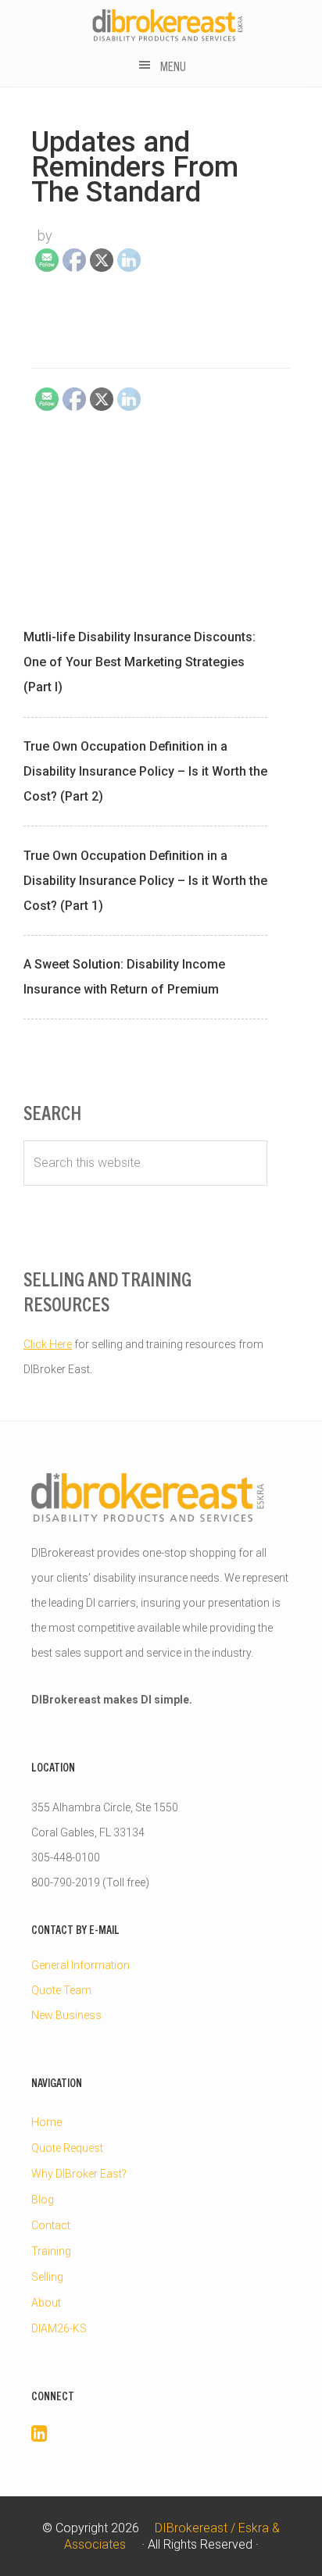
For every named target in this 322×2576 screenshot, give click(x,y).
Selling (47, 2277)
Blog (43, 2200)
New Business (66, 2015)
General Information (80, 1965)
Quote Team (61, 1990)
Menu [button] (173, 66)
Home (47, 2122)
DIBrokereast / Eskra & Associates (168, 25)
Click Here (48, 1344)
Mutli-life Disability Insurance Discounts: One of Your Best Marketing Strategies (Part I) (140, 662)
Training (51, 2251)
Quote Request (67, 2148)
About (46, 2303)
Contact (51, 2225)
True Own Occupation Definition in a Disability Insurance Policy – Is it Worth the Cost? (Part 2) (145, 771)
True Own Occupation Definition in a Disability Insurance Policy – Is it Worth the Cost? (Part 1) (145, 881)
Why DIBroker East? (79, 2174)
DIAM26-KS (59, 2328)
